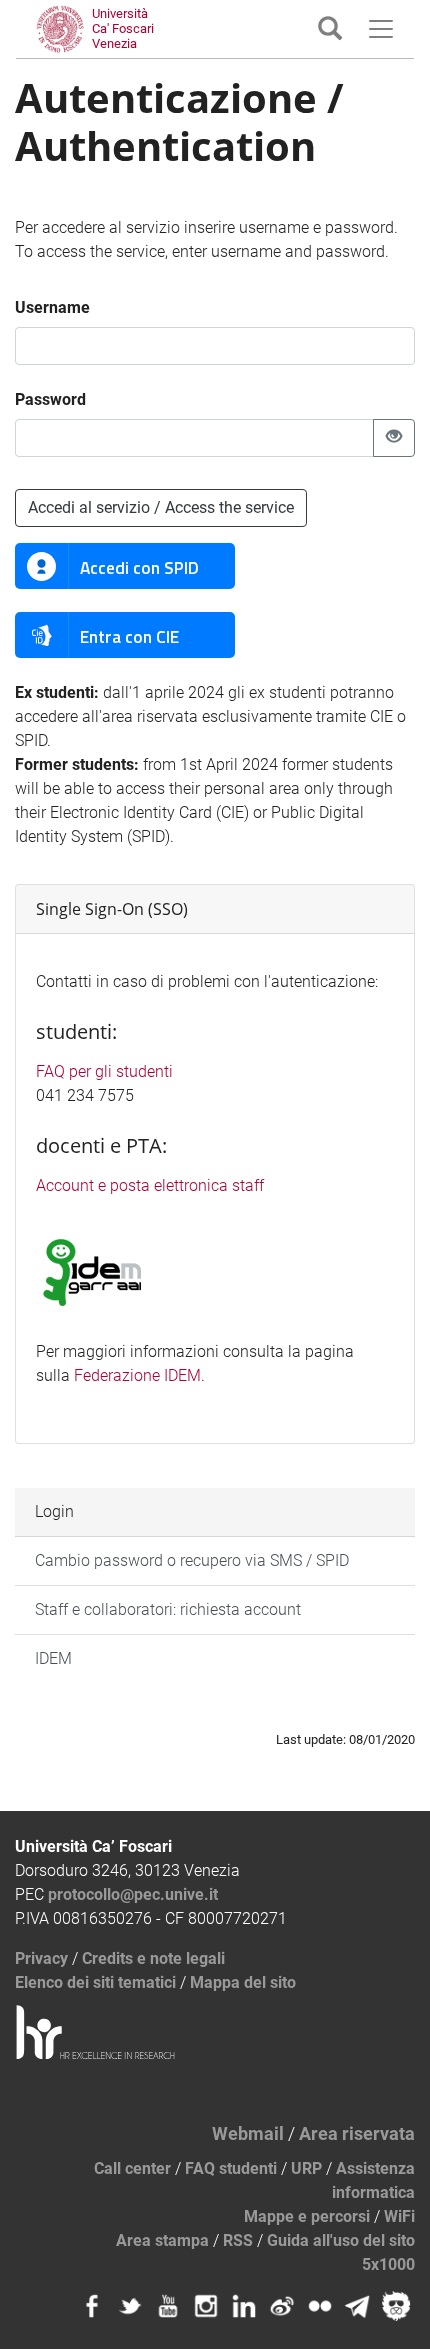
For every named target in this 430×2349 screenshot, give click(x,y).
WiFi (399, 2216)
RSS (238, 2240)
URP (306, 2168)
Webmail (248, 2133)
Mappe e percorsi (307, 2216)
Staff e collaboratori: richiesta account (168, 1609)
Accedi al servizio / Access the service (161, 507)
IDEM (53, 1658)
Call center (132, 2168)
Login (54, 1511)
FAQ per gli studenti (104, 1071)
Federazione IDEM (137, 1375)
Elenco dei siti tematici (95, 1982)
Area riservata (357, 2133)
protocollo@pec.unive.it (133, 1894)
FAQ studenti (231, 2168)
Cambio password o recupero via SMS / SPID (192, 1560)
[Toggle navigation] (330, 28)
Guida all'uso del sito (341, 2240)
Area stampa (162, 2240)
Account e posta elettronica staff (150, 1185)
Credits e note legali (153, 1958)
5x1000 (388, 2264)
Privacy (41, 1958)
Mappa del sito (243, 1982)
